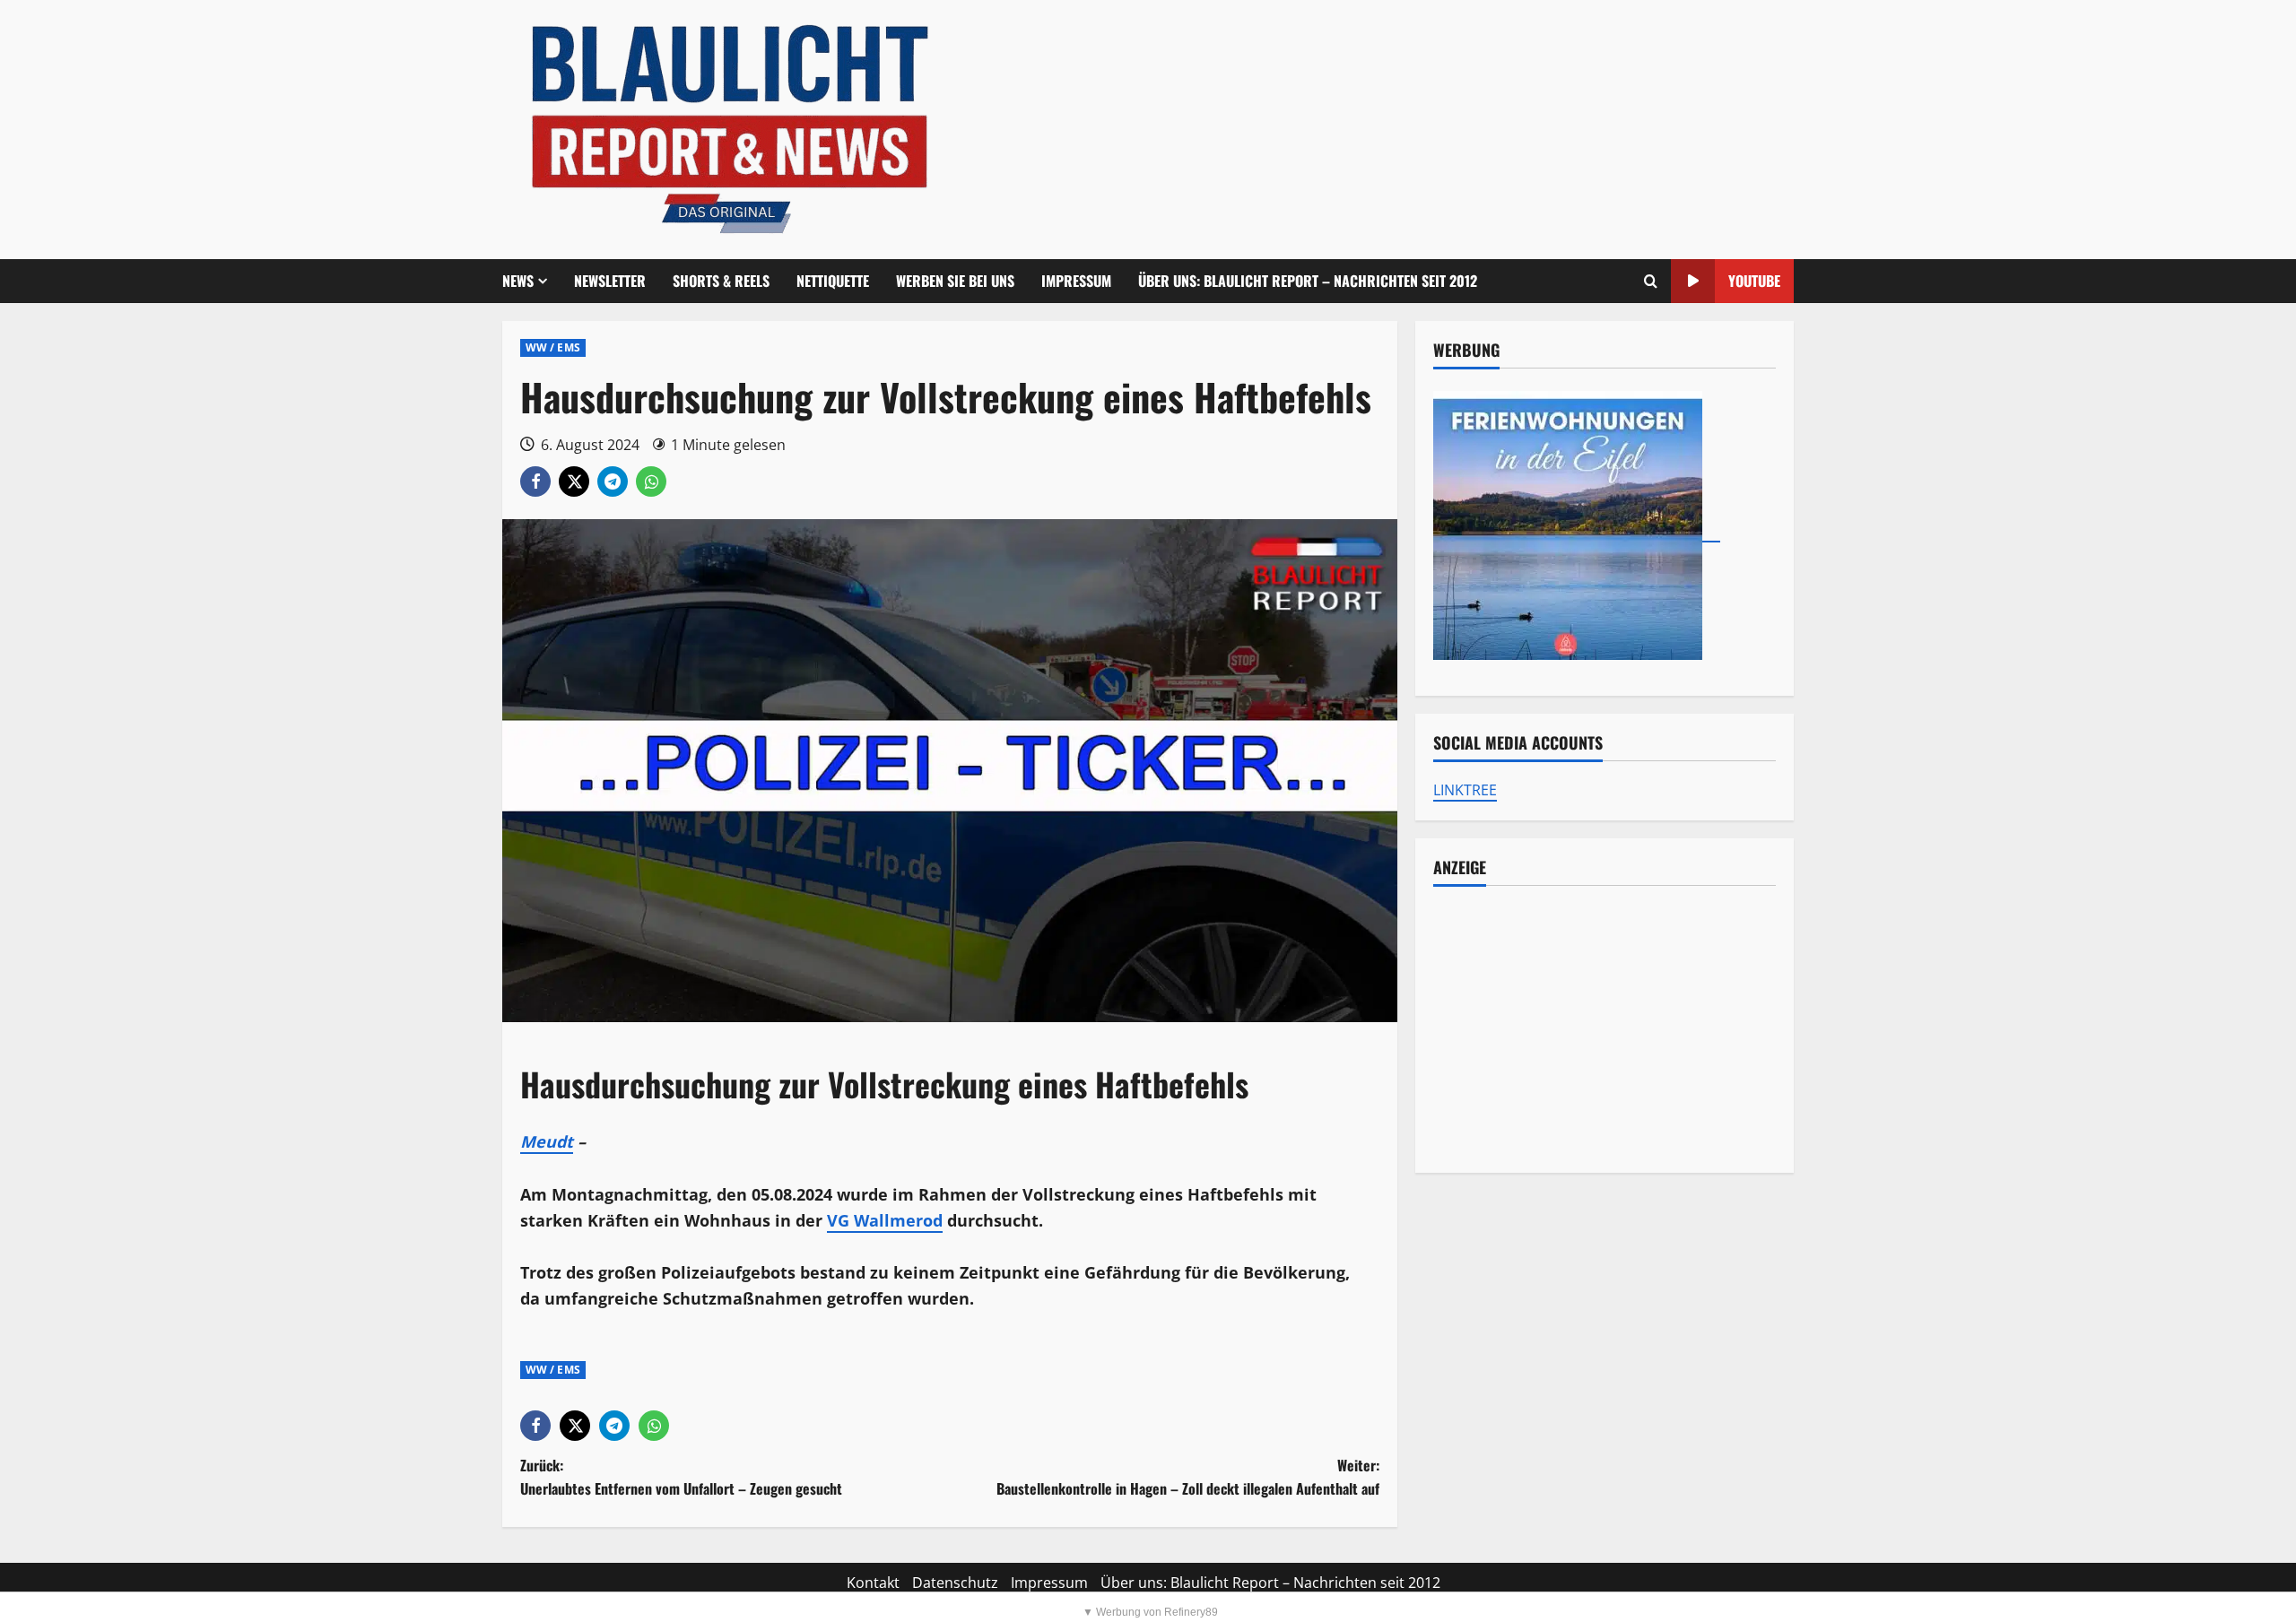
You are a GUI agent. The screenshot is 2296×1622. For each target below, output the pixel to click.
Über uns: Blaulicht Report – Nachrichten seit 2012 (1308, 281)
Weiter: (1188, 1477)
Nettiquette (833, 281)
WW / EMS (553, 347)
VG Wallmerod (885, 1220)
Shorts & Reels (721, 281)
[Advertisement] (1605, 1029)
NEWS (518, 281)
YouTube (1754, 281)
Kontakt (873, 1583)
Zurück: (681, 1477)
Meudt (547, 1141)
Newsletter (610, 281)
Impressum (1076, 281)
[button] (1651, 281)
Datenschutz (955, 1583)
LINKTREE (1465, 790)
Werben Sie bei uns (955, 281)
